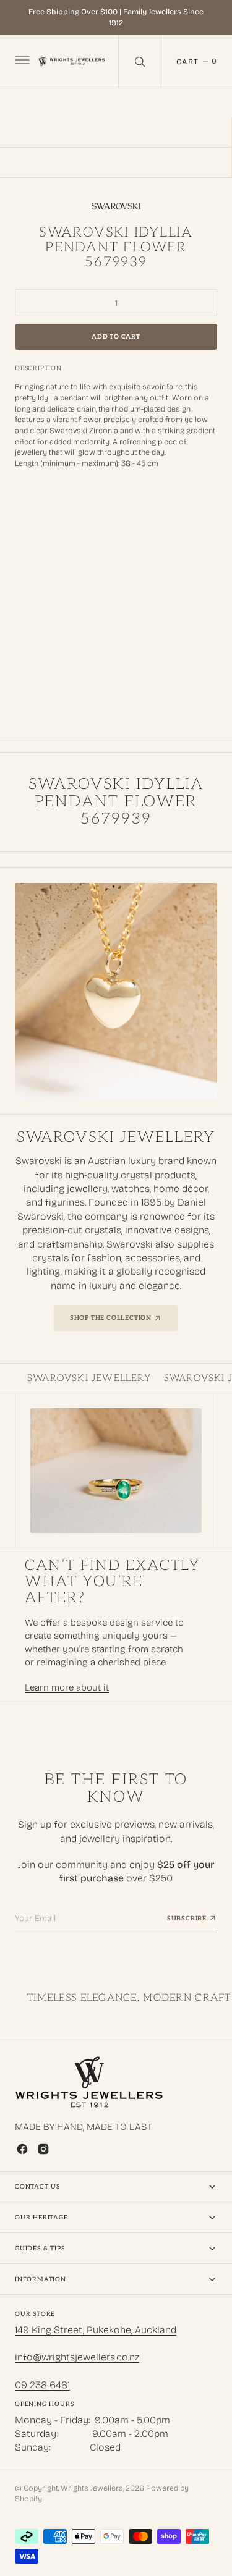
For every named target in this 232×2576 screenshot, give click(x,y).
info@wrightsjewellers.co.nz (77, 2357)
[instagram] (43, 2149)
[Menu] (21, 61)
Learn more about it (67, 1687)
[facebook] (22, 2149)
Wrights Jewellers (92, 2488)
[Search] (140, 61)
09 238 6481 (42, 2385)
